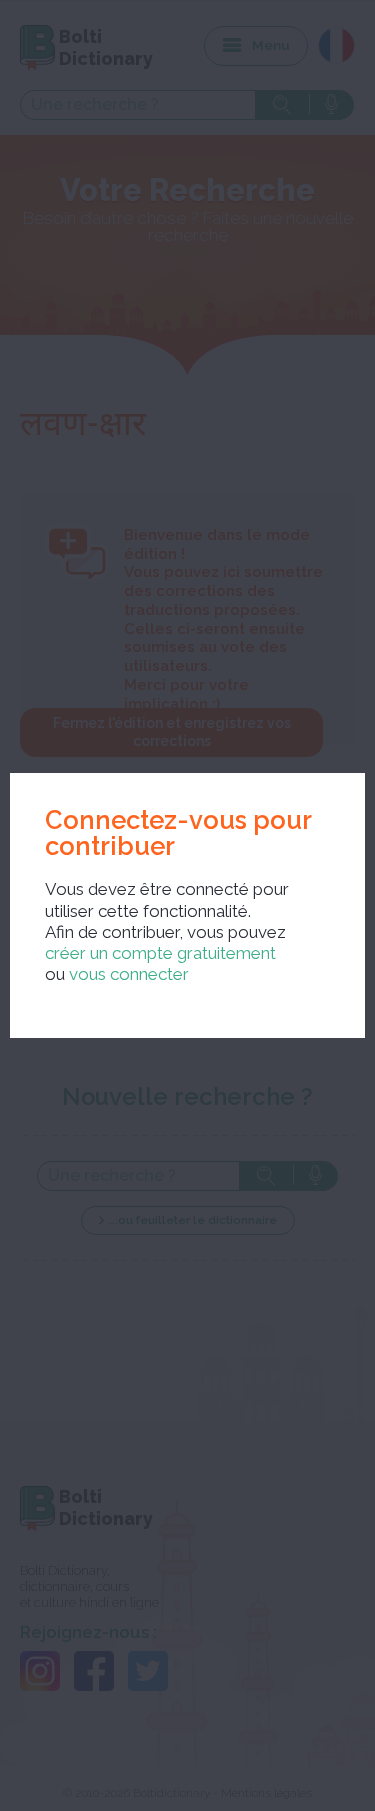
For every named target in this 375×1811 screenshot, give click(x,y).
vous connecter (129, 974)
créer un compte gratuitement (160, 953)
